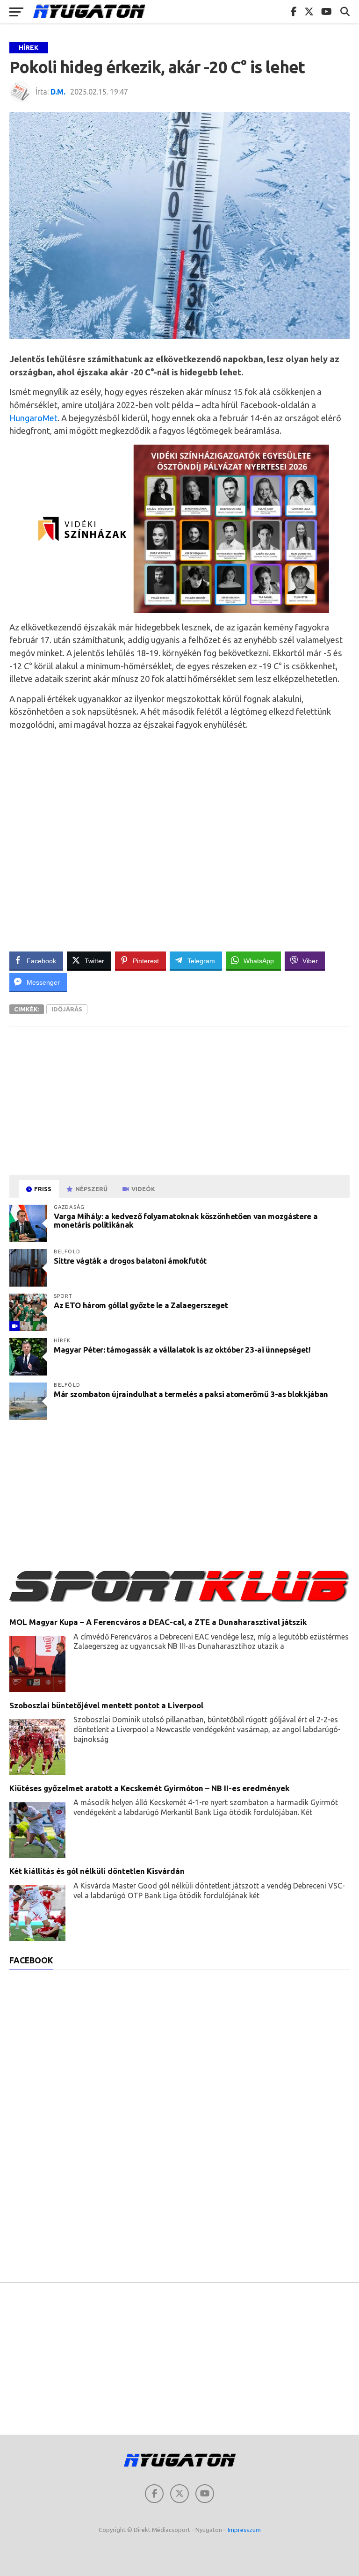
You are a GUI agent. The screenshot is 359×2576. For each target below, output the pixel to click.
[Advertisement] (179, 841)
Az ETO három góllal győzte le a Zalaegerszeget (141, 1305)
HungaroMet (33, 418)
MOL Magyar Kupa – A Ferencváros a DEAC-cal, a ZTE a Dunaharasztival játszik (158, 1622)
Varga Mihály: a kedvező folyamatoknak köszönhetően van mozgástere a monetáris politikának (186, 1221)
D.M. (58, 92)
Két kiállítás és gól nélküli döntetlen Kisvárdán (97, 1871)
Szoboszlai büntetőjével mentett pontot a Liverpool (106, 1705)
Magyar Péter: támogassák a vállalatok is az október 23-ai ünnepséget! (182, 1350)
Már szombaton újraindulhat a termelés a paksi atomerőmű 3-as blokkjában (191, 1394)
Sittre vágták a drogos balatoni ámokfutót (130, 1261)
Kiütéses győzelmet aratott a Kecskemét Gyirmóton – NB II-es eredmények (150, 1788)
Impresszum (244, 2530)
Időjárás (67, 1009)
